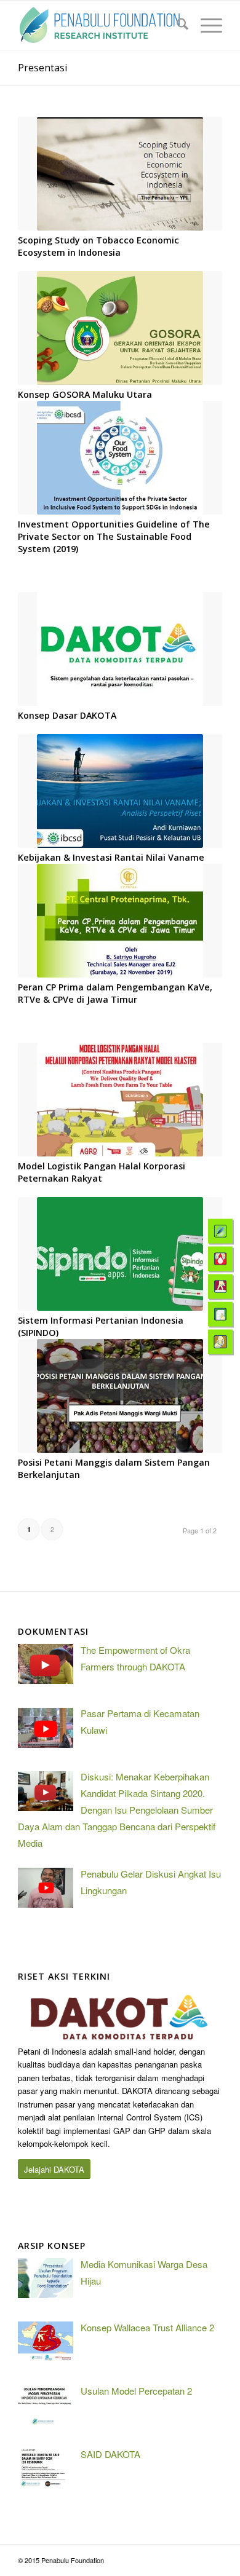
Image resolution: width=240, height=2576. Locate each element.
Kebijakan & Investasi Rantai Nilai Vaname (111, 857)
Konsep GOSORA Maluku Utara (85, 394)
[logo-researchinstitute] (99, 25)
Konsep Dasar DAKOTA (67, 715)
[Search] (176, 25)
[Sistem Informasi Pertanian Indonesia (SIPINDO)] (120, 1254)
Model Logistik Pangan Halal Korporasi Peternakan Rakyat (102, 1172)
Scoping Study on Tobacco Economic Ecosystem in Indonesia (98, 246)
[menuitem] (176, 25)
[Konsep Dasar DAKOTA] (120, 649)
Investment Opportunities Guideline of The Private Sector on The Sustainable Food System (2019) (114, 536)
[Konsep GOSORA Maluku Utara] (120, 328)
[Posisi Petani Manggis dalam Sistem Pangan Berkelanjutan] (120, 1396)
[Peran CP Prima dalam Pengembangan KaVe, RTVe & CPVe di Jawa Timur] (120, 921)
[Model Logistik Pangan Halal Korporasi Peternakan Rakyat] (120, 1100)
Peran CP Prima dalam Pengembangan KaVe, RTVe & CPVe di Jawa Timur (115, 993)
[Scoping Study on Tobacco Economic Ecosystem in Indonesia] (120, 174)
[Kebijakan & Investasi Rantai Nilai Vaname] (120, 791)
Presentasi (42, 68)
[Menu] (205, 25)
